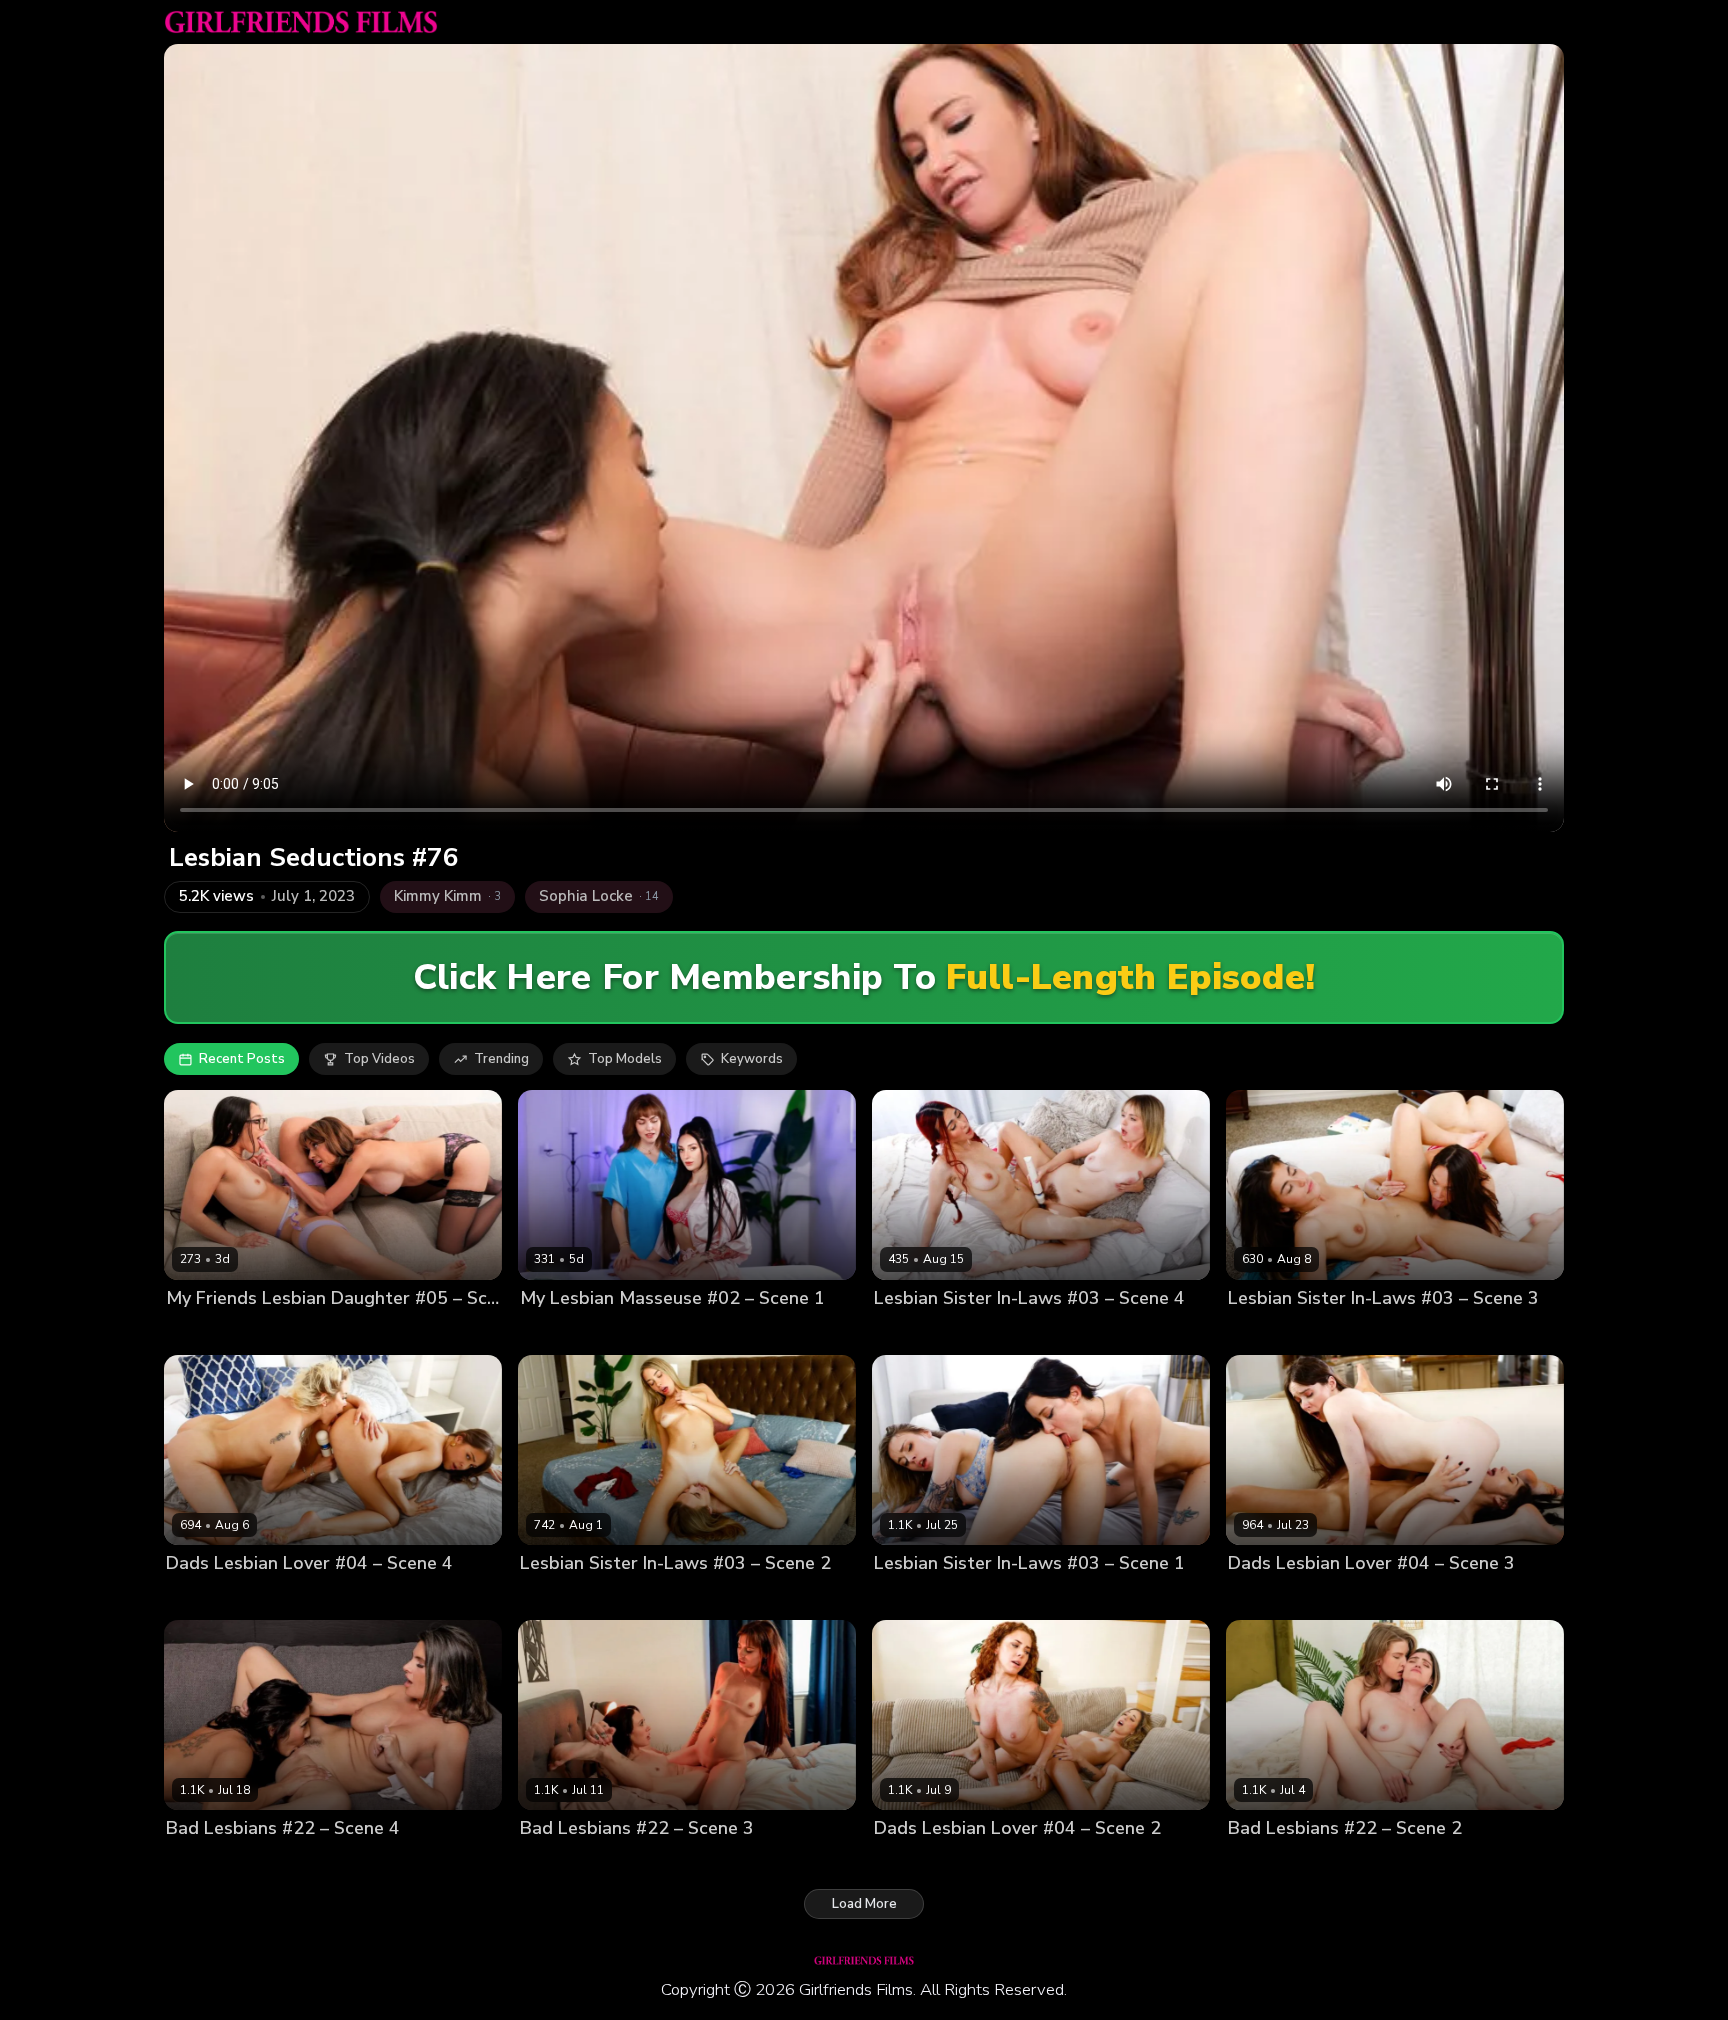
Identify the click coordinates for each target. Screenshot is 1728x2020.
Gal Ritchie (1262, 1332)
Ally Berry (197, 1862)
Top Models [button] (625, 1059)
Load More (864, 1904)
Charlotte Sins (565, 1332)
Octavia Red (1343, 1862)
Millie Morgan (979, 1862)
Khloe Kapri (629, 1597)
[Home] (301, 22)
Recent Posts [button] (242, 1059)
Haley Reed (1041, 1597)
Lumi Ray (902, 1862)
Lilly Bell (901, 1332)
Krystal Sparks (281, 1862)
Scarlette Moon (984, 1332)
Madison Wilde (278, 1332)
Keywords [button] (752, 1059)
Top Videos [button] (379, 1059)
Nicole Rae (1262, 1862)
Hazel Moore (1359, 1597)
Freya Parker (658, 1332)
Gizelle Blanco (290, 1597)
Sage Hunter (659, 1862)
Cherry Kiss (201, 1597)
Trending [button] (501, 1059)
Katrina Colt (1341, 1332)
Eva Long (195, 1332)
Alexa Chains (1270, 1597)
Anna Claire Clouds (935, 1597)
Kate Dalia (553, 1597)
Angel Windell (566, 1862)
